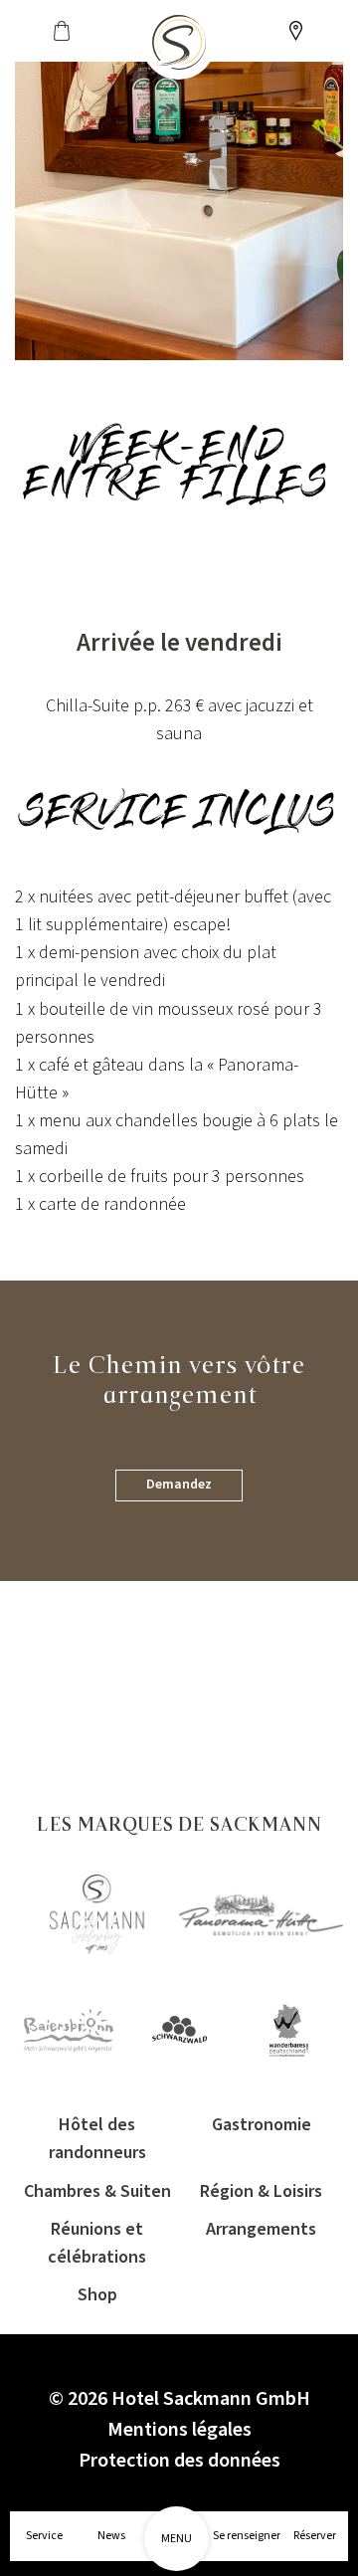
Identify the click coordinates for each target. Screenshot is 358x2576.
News (111, 2536)
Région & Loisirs (261, 2191)
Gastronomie (262, 2125)
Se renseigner (247, 2536)
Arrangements (261, 2229)
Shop (97, 2295)
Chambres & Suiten (97, 2191)
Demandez (179, 1485)
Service (44, 2536)
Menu (177, 2539)
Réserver (315, 2536)
